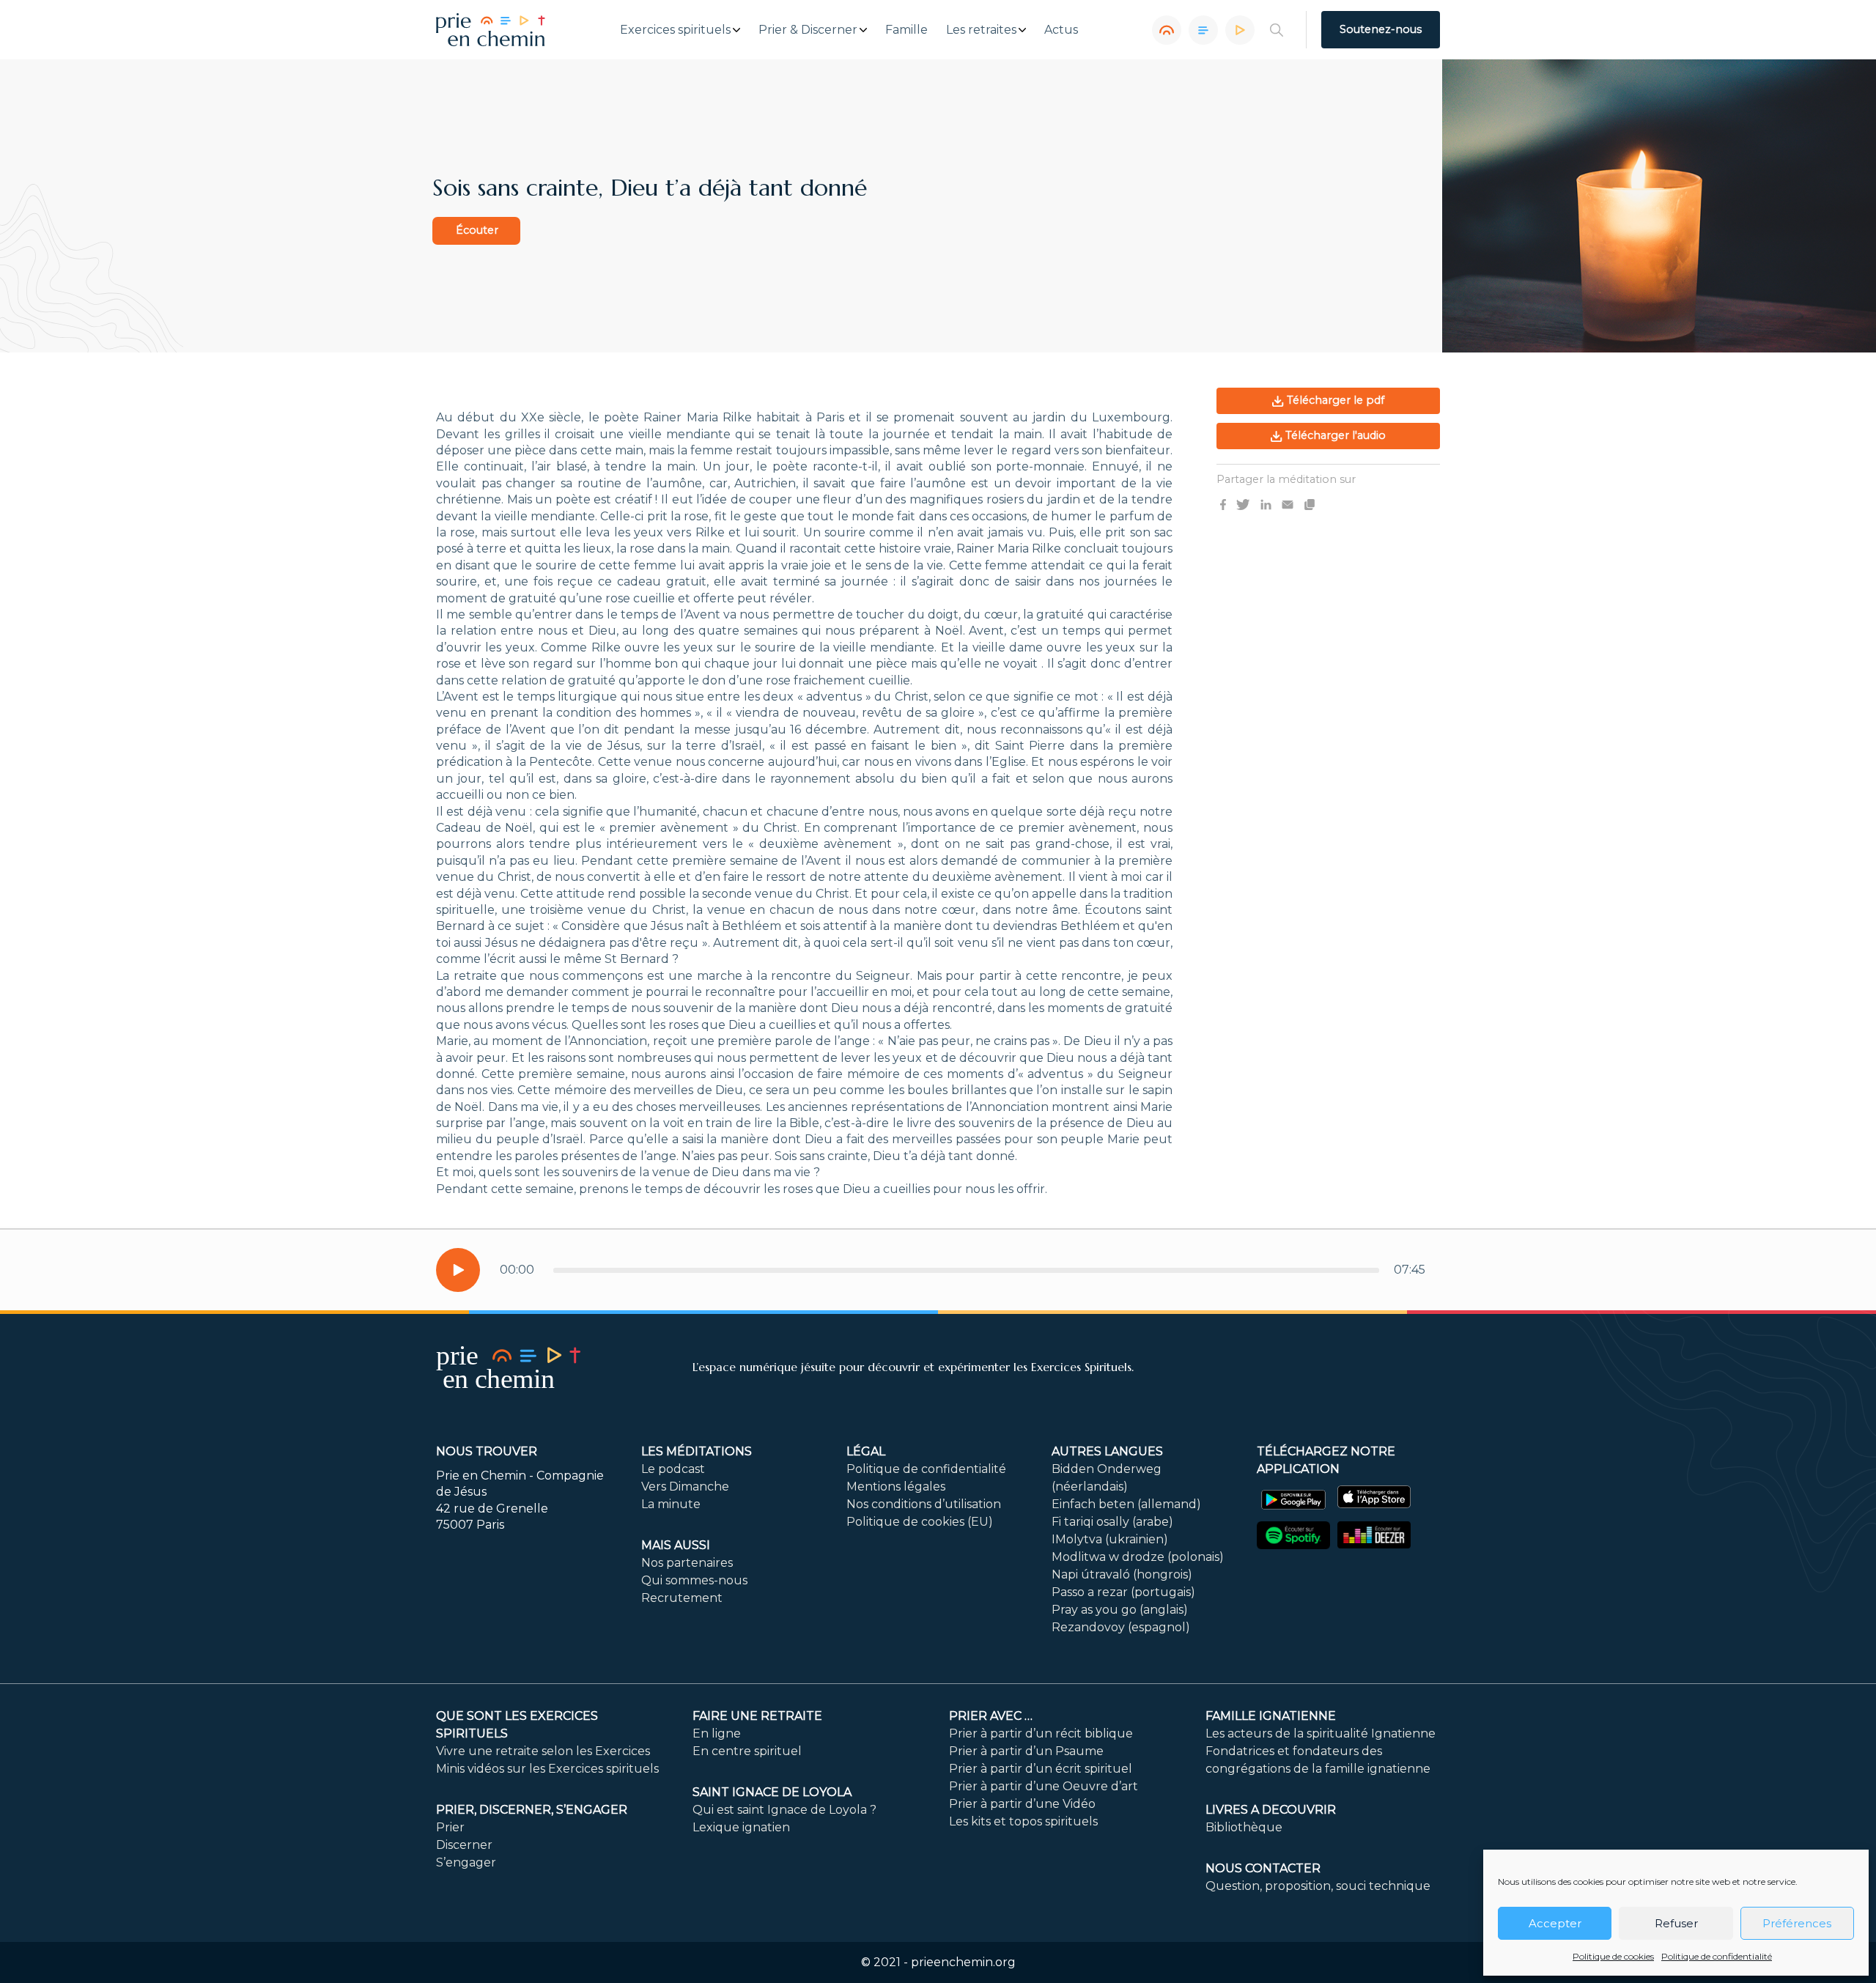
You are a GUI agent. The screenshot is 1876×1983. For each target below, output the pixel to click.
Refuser (1676, 1923)
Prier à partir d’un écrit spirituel (1041, 1769)
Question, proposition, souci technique (1318, 1886)
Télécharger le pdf (1334, 400)
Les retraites (981, 30)
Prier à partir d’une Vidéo (1022, 1804)
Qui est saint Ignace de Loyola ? (784, 1810)
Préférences (1797, 1923)
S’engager (466, 1862)
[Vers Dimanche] (1203, 30)
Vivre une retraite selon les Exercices (543, 1751)
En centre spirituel (747, 1751)
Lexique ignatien (741, 1827)
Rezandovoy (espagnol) (1121, 1627)
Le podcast (673, 1469)
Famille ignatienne (1271, 1716)
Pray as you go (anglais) (1120, 1610)
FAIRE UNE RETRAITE (757, 1716)
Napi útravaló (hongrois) (1122, 1574)
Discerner (464, 1845)
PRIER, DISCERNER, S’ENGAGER (532, 1810)
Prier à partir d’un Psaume (1026, 1751)
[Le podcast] (1167, 30)
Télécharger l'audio (1334, 435)
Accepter (1555, 1923)
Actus (1061, 30)
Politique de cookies (1613, 1956)
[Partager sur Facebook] (1223, 503)
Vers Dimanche (685, 1487)
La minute (671, 1504)
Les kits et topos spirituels (1023, 1821)
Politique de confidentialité (1717, 1956)
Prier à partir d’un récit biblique (1041, 1733)
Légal (866, 1451)
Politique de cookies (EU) (920, 1522)
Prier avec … (991, 1716)
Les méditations (697, 1451)
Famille (906, 30)
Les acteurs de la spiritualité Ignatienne (1321, 1733)
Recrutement (682, 1598)
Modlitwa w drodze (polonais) (1138, 1557)
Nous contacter (1263, 1868)
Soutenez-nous (1381, 29)
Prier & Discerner (808, 30)
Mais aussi (676, 1545)
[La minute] (1240, 30)
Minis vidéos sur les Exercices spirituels (547, 1769)
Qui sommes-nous (694, 1580)
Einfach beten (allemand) (1126, 1504)
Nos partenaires (687, 1563)
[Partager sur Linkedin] (1266, 503)
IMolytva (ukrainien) (1110, 1539)
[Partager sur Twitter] (1243, 503)
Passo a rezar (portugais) (1123, 1592)
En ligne (717, 1733)
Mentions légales (896, 1487)
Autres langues (1107, 1451)
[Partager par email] (1288, 503)
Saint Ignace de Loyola (772, 1792)
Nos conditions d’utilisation (924, 1504)
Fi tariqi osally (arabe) (1112, 1522)
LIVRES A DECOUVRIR (1271, 1810)
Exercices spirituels (675, 30)
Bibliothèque (1244, 1827)
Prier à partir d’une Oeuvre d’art (1044, 1786)
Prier (450, 1827)
